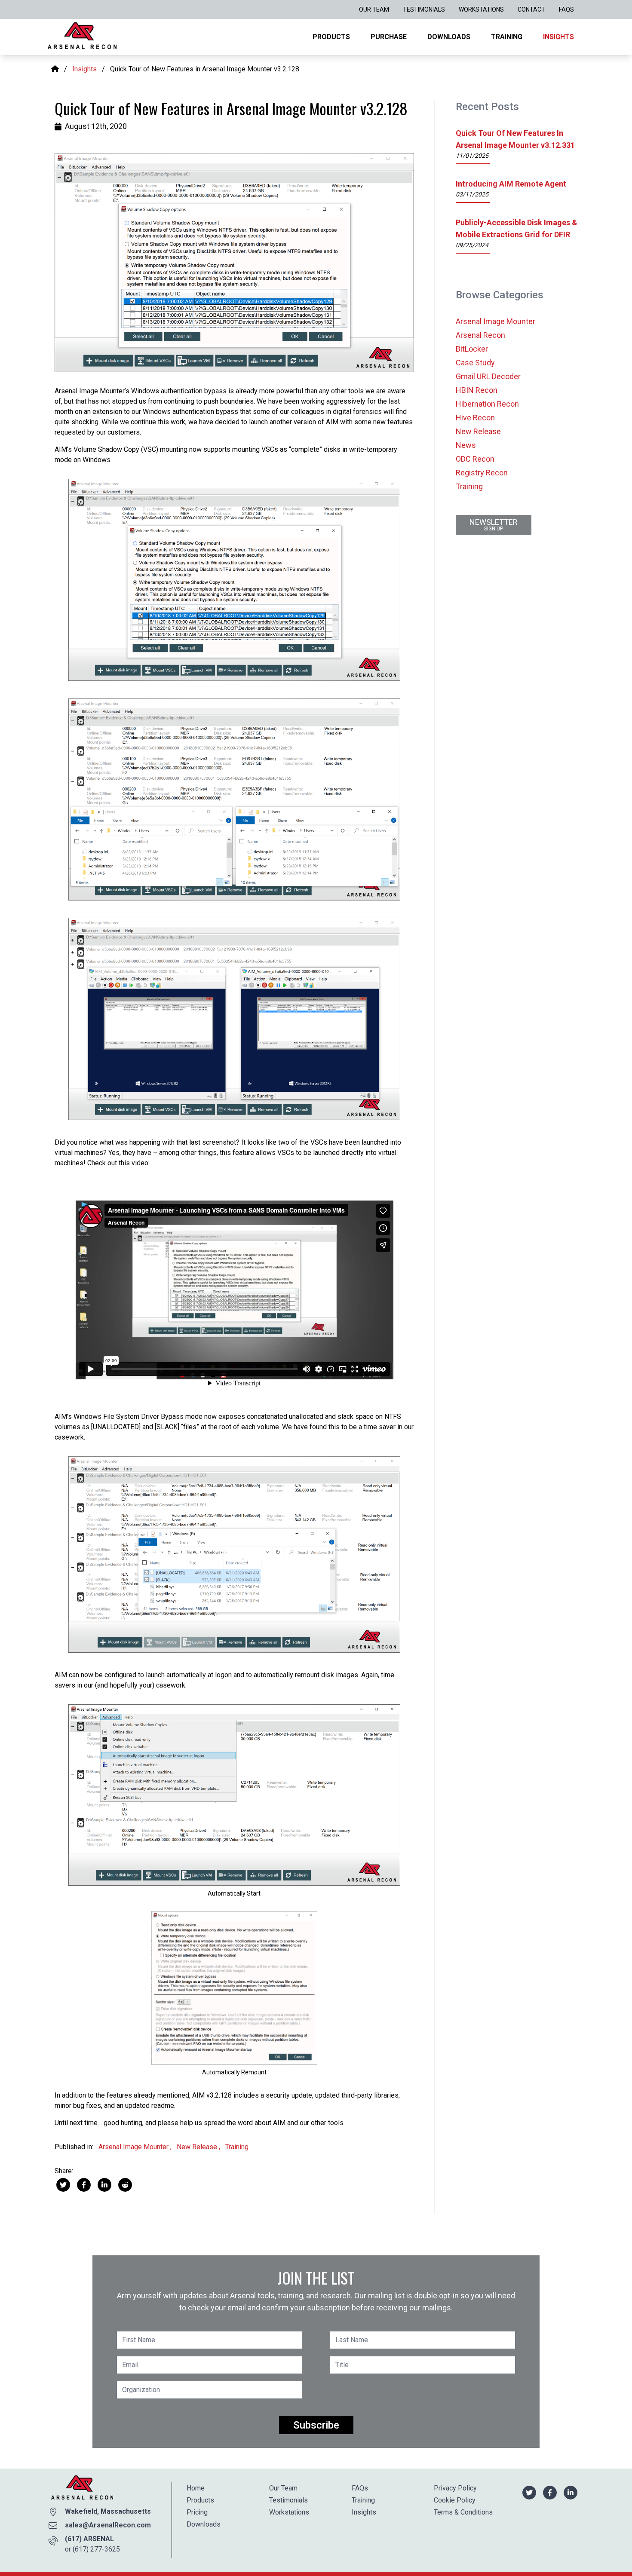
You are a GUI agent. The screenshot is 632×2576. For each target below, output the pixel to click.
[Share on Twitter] (63, 2184)
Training (507, 37)
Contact (531, 9)
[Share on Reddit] (125, 2184)
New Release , (199, 2147)
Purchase (389, 37)
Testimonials (424, 9)
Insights (558, 37)
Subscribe (316, 2425)
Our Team (374, 9)
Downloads (449, 37)
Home (196, 2488)
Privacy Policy (455, 2488)
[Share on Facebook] (84, 2184)
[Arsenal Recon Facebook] (550, 2492)
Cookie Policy (455, 2500)
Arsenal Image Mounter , (136, 2147)
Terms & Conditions (463, 2512)
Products (331, 37)
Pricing (197, 2512)
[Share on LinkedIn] (104, 2184)
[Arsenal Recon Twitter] (529, 2492)
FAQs (566, 9)
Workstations (481, 9)
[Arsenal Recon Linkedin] (571, 2492)
